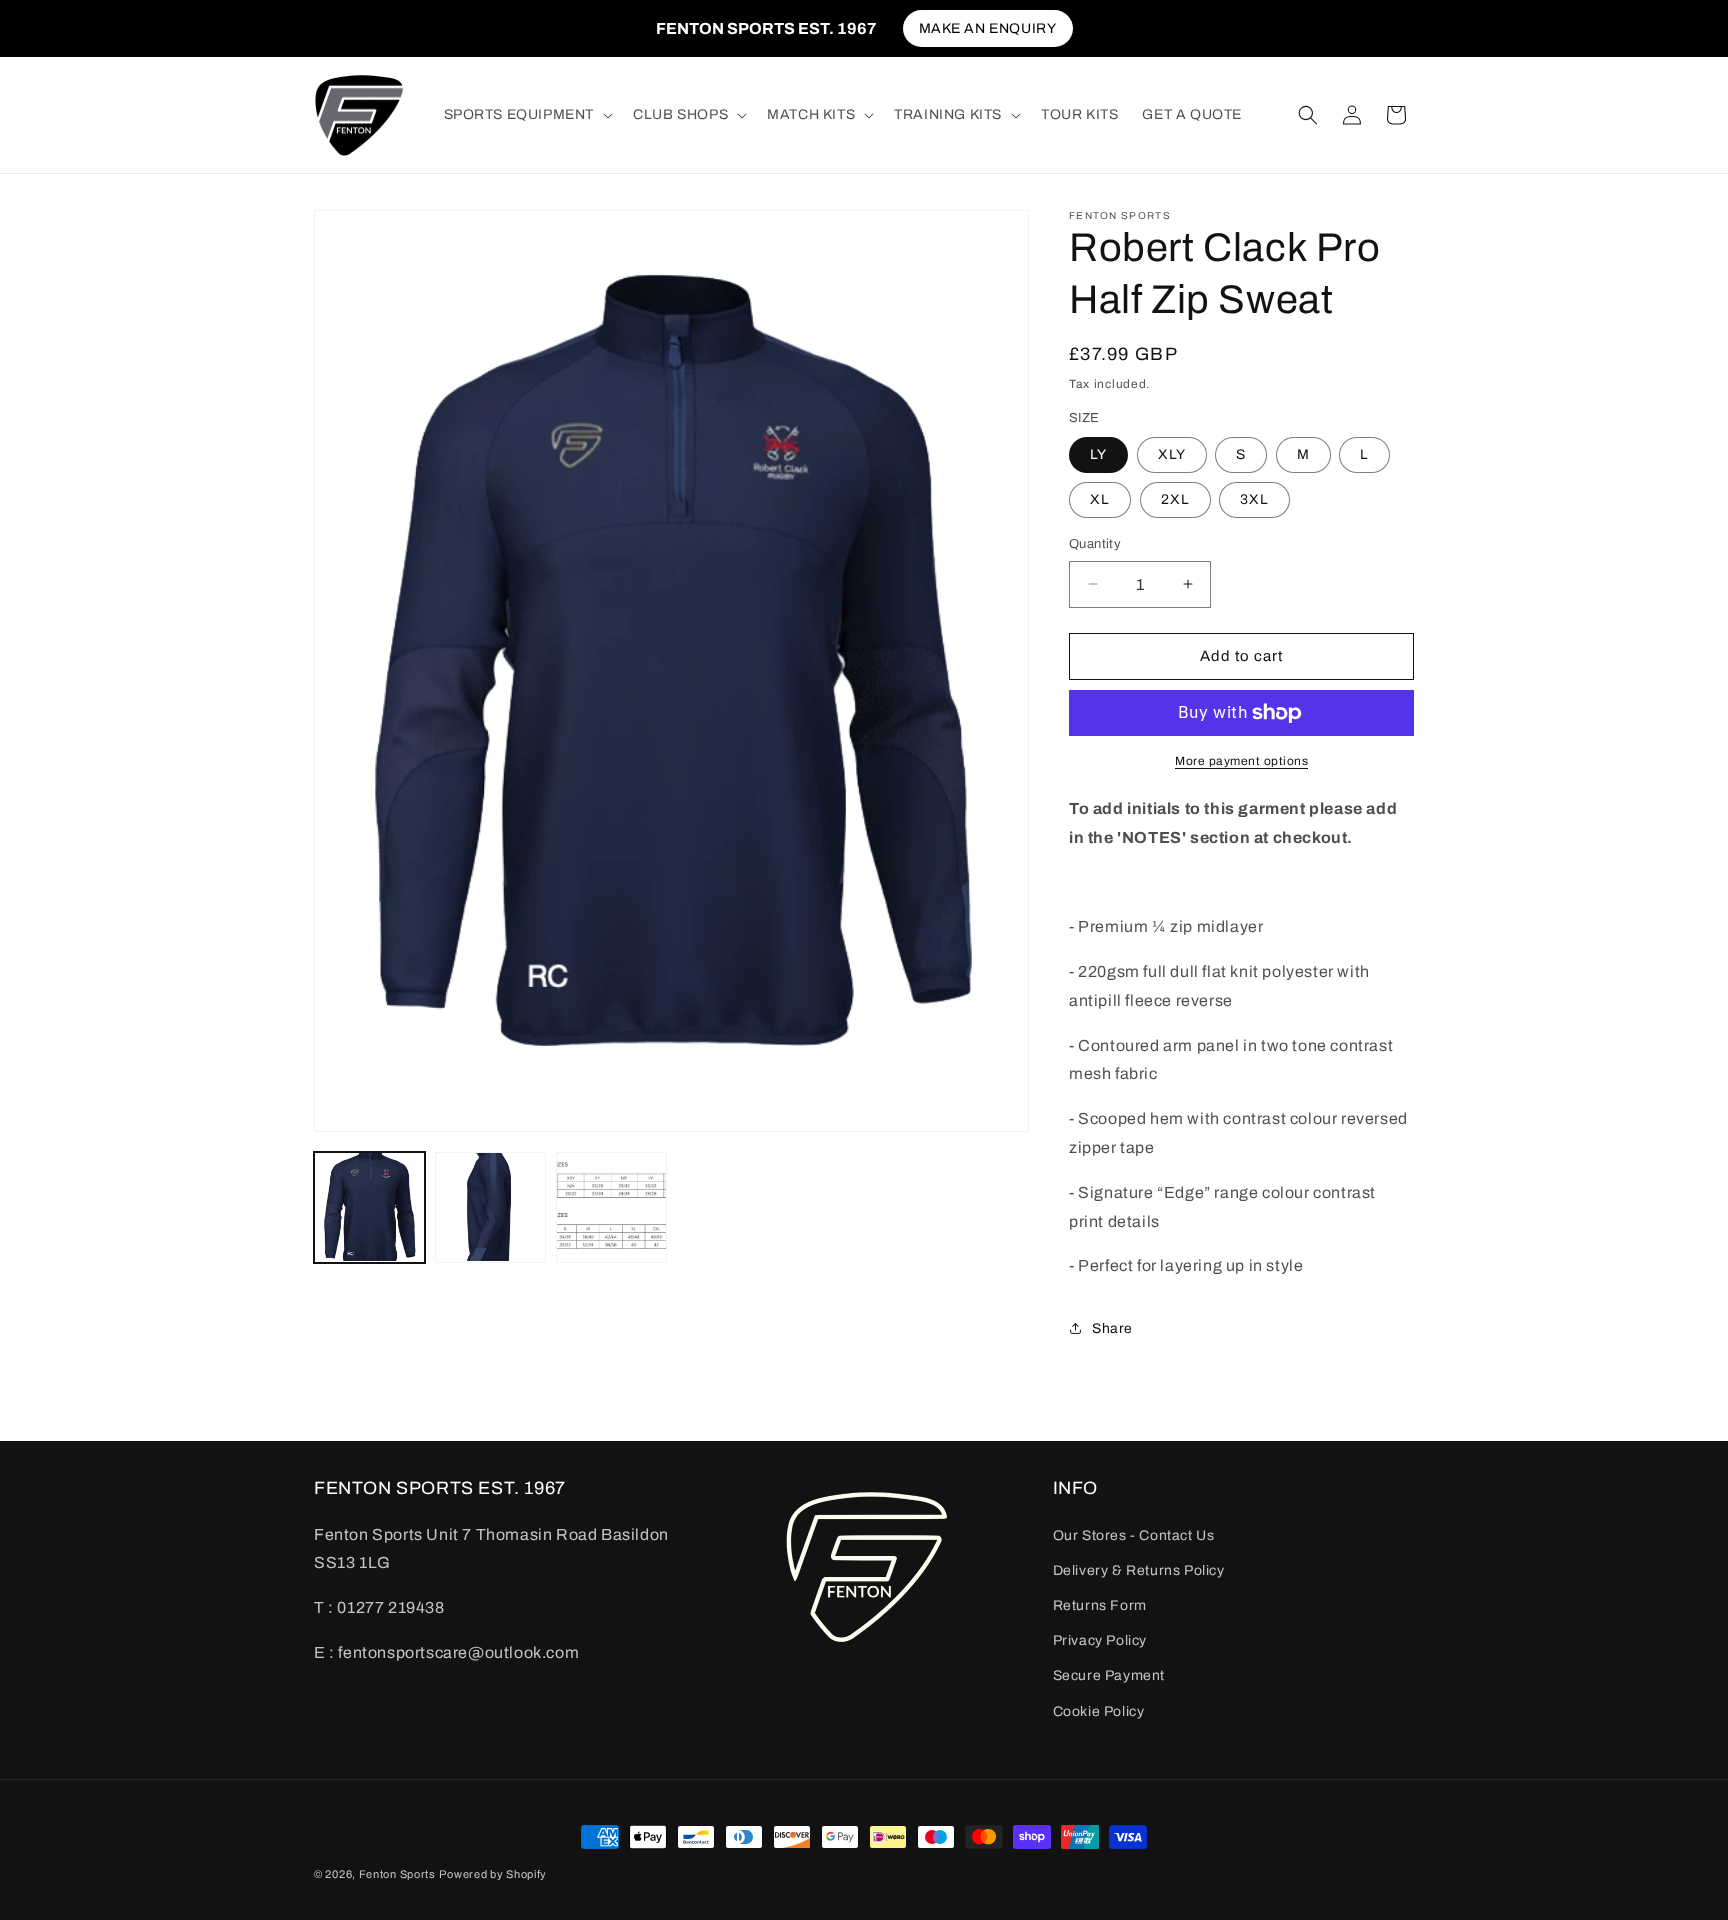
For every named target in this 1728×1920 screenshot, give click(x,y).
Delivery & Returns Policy (1139, 1570)
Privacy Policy (1100, 1640)
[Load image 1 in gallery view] (369, 1207)
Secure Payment (1109, 1675)
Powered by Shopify (493, 1874)
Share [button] (1112, 1328)
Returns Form (1100, 1605)
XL (1100, 499)
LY (1098, 454)
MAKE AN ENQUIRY (988, 28)
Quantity (1095, 544)
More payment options (1241, 761)
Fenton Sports (397, 1874)
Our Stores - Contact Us (1134, 1535)
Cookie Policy (1099, 1711)
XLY (1172, 454)
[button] (527, 115)
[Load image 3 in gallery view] (611, 1207)
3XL (1254, 499)
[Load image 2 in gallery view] (490, 1207)
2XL (1175, 499)
